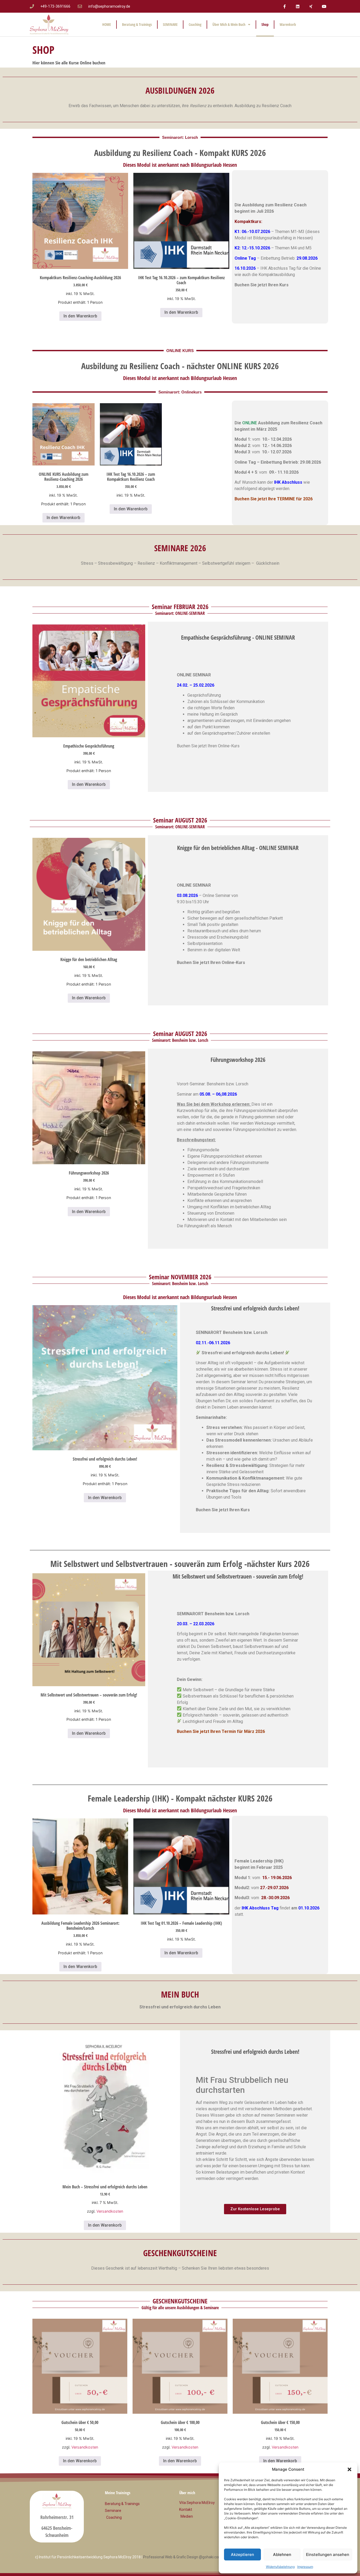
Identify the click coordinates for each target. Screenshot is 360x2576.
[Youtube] (324, 6)
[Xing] (311, 6)
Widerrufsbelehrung (280, 2567)
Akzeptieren (242, 2554)
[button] (349, 2469)
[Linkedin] (298, 6)
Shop (265, 24)
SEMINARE (170, 24)
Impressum (305, 2567)
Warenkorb (288, 24)
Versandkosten (110, 2211)
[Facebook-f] (284, 6)
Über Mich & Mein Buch (229, 24)
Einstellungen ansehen (328, 2554)
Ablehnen (282, 2554)
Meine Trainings (118, 2493)
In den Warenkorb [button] (80, 316)
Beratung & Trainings (137, 24)
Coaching (195, 24)
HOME (107, 24)
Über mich (187, 2493)
